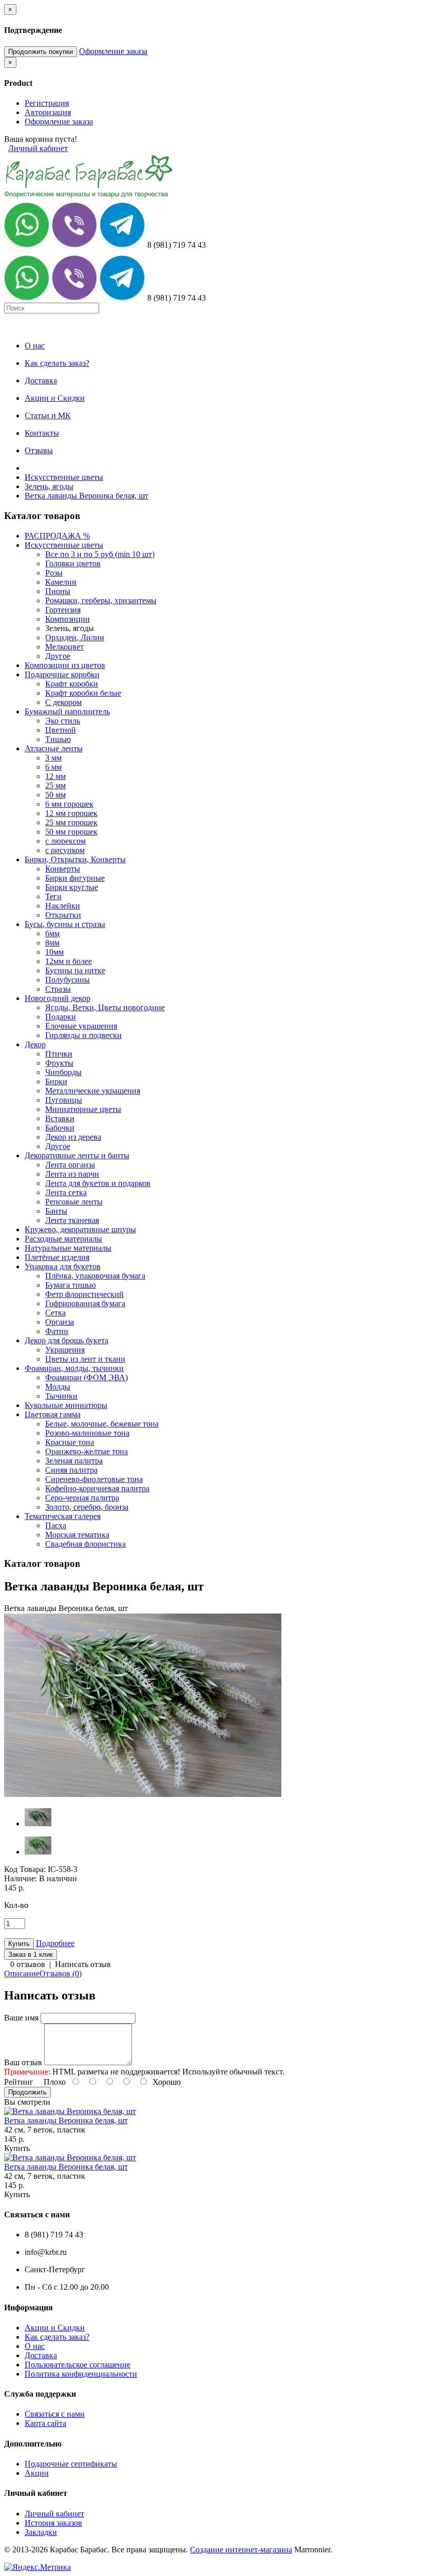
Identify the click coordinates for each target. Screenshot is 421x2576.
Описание (22, 1973)
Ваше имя (21, 2018)
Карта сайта (45, 2423)
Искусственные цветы (64, 477)
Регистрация (47, 103)
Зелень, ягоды (49, 486)
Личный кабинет (38, 148)
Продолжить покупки (41, 52)
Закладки (41, 2532)
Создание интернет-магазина (241, 2550)
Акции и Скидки (55, 2328)
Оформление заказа (113, 51)
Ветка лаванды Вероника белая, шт (87, 496)
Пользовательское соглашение (78, 2365)
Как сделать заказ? (57, 2337)
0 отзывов (28, 1964)
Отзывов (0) (61, 1973)
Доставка (41, 2355)
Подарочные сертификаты (71, 2464)
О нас (35, 2346)
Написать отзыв (83, 1964)
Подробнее (55, 1943)
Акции (37, 2473)
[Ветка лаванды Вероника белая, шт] (143, 1795)
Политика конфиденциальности (81, 2374)
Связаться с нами (55, 2414)
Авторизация (48, 112)
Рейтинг (19, 2082)
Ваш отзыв (23, 2062)
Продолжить (27, 2092)
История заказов (53, 2523)
